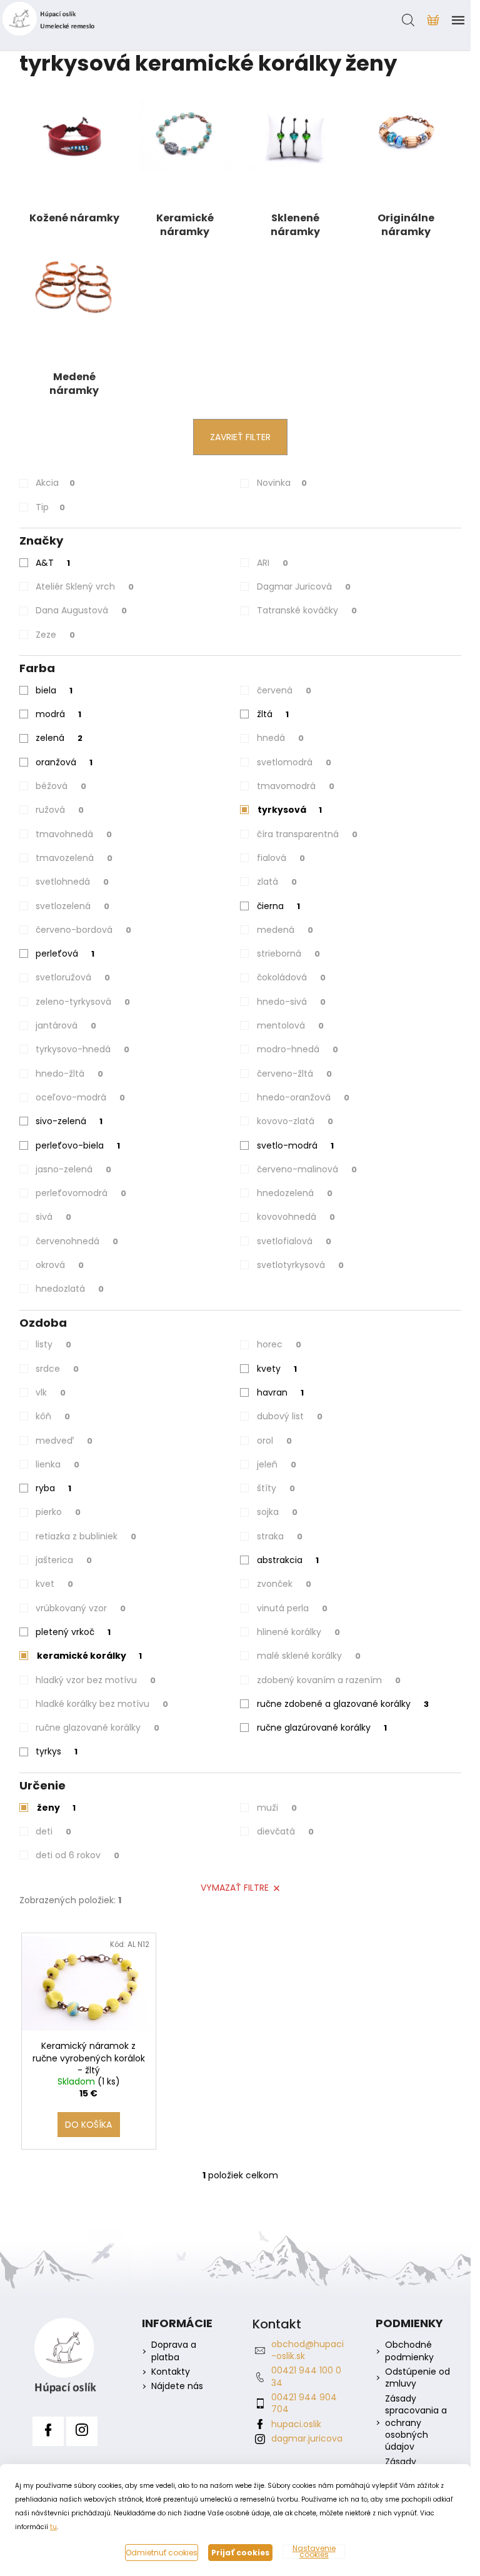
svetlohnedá (72, 882)
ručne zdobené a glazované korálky (343, 1704)
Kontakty (171, 2372)
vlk (51, 1392)
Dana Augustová (81, 610)
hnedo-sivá (291, 1002)
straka (280, 1536)
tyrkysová (290, 810)
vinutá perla (292, 1608)
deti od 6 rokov (77, 1855)
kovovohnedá (296, 1217)
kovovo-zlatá (295, 1121)
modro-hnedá (297, 1049)
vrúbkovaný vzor (81, 1608)
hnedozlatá (70, 1289)
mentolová (290, 1025)
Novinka (282, 483)
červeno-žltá (294, 1074)
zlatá (277, 882)
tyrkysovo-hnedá (82, 1049)
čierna (278, 906)
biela (54, 690)
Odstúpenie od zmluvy (417, 2378)
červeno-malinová (307, 1169)
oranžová (64, 762)
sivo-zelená (69, 1121)
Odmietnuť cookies (162, 2553)
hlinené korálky (298, 1632)
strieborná (288, 953)
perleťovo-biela (78, 1145)
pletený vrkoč (73, 1632)
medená (285, 930)
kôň (53, 1416)
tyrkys (57, 1751)
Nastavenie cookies (314, 2552)
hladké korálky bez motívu (102, 1704)
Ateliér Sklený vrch (85, 586)
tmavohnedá (74, 834)
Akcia (55, 483)
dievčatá (285, 1831)
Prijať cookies (240, 2553)
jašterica (64, 1560)
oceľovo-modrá (80, 1097)
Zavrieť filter (240, 437)
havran (280, 1392)
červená (284, 690)
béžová (61, 786)
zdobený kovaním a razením (329, 1680)
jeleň (277, 1464)
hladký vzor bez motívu (96, 1680)
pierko (58, 1512)
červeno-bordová (83, 930)
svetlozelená (72, 906)
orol (274, 1441)
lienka (57, 1464)
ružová (60, 810)
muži (277, 1808)
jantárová (66, 1025)
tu (53, 2527)
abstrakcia (288, 1560)
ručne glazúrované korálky (322, 1728)
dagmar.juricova (307, 2438)
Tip (50, 507)
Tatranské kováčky (307, 610)
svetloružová (73, 977)
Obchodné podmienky (409, 2351)
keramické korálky (89, 1656)
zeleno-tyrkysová (83, 1002)
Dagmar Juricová (304, 586)
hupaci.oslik (296, 2424)
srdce (57, 1369)
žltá (273, 714)
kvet (54, 1584)
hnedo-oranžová (303, 1097)
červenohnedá (77, 1241)
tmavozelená (74, 858)
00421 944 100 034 (306, 2376)
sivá (53, 1217)
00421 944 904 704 (304, 2403)
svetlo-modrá (295, 1145)
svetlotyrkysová (300, 1265)
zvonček (284, 1584)
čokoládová (291, 977)
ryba (53, 1488)
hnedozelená (295, 1193)
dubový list (290, 1416)
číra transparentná (307, 834)
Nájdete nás (177, 2386)
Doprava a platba (174, 2351)
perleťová (65, 953)
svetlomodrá (294, 762)
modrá (58, 714)
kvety (277, 1369)
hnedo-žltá (69, 1074)
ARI (272, 563)
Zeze (55, 635)
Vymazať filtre (235, 1888)
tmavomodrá (296, 786)
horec (279, 1344)
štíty (276, 1488)
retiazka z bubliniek (86, 1536)
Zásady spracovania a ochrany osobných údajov (416, 2423)
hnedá (280, 738)
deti (53, 1831)
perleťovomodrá (81, 1193)
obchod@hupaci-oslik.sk (307, 2350)
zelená (59, 738)
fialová (281, 858)
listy (53, 1344)
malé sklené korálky (309, 1656)
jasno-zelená (73, 1169)
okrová (60, 1265)
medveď (64, 1441)
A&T (53, 563)
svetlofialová (294, 1241)
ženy (56, 1808)
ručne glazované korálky (97, 1728)
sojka (277, 1512)
